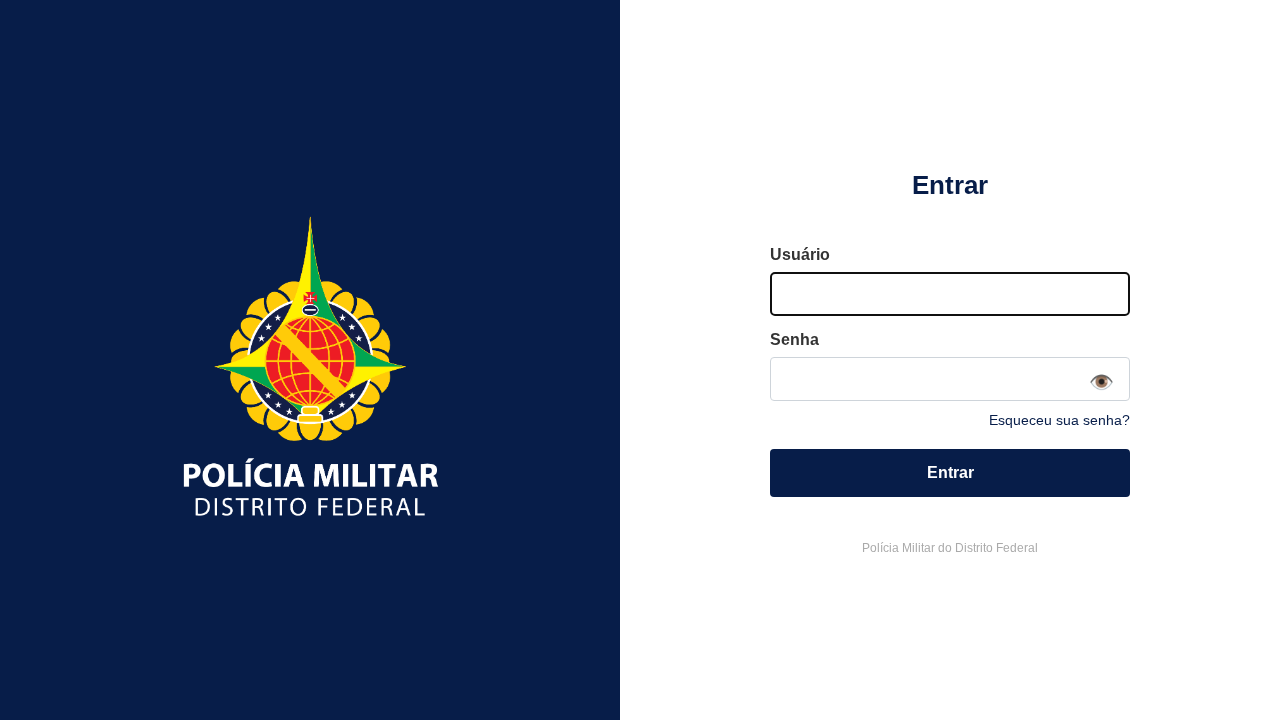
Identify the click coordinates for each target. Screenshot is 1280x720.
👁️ (1101, 382)
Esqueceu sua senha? (1059, 420)
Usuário (800, 254)
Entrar (950, 472)
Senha (794, 339)
